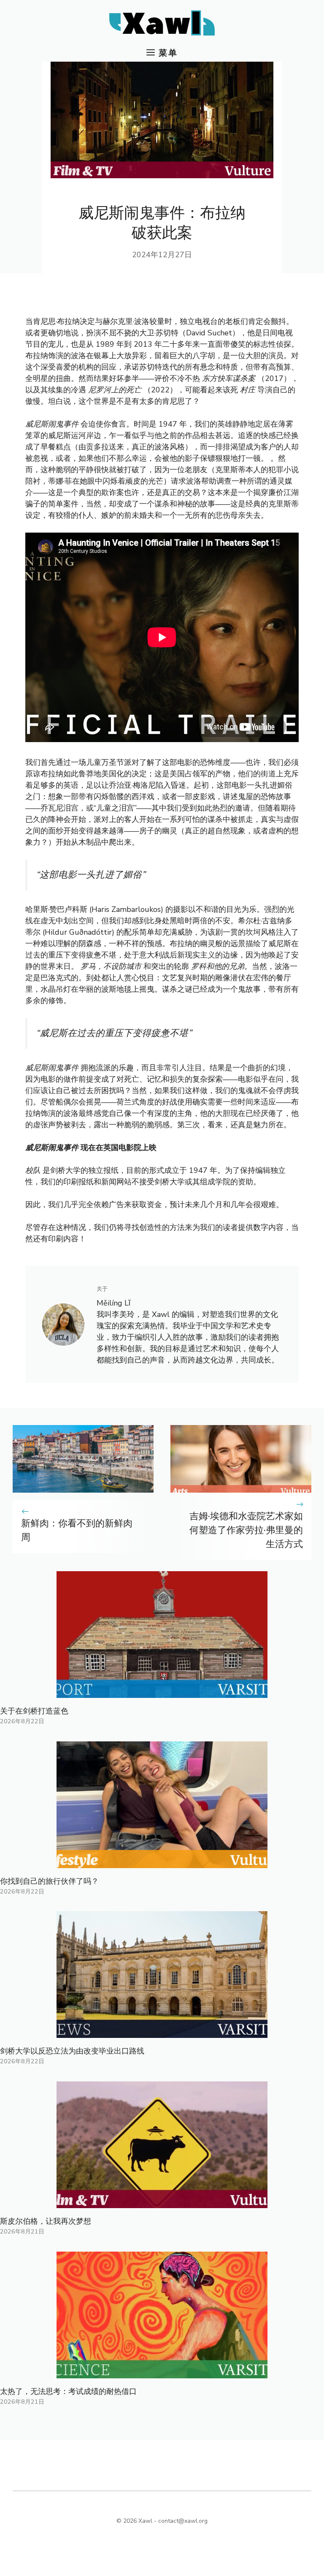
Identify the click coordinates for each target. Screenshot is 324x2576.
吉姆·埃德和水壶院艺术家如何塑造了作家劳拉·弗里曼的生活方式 (246, 1530)
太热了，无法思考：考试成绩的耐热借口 (68, 2391)
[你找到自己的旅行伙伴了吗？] (162, 1862)
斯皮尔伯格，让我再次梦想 (46, 2221)
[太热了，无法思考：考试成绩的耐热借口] (162, 2372)
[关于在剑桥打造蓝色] (162, 1692)
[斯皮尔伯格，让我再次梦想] (162, 2202)
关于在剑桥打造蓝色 (34, 1711)
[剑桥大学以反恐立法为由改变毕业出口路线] (162, 2032)
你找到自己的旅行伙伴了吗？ (49, 1881)
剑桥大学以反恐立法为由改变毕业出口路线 (72, 2051)
